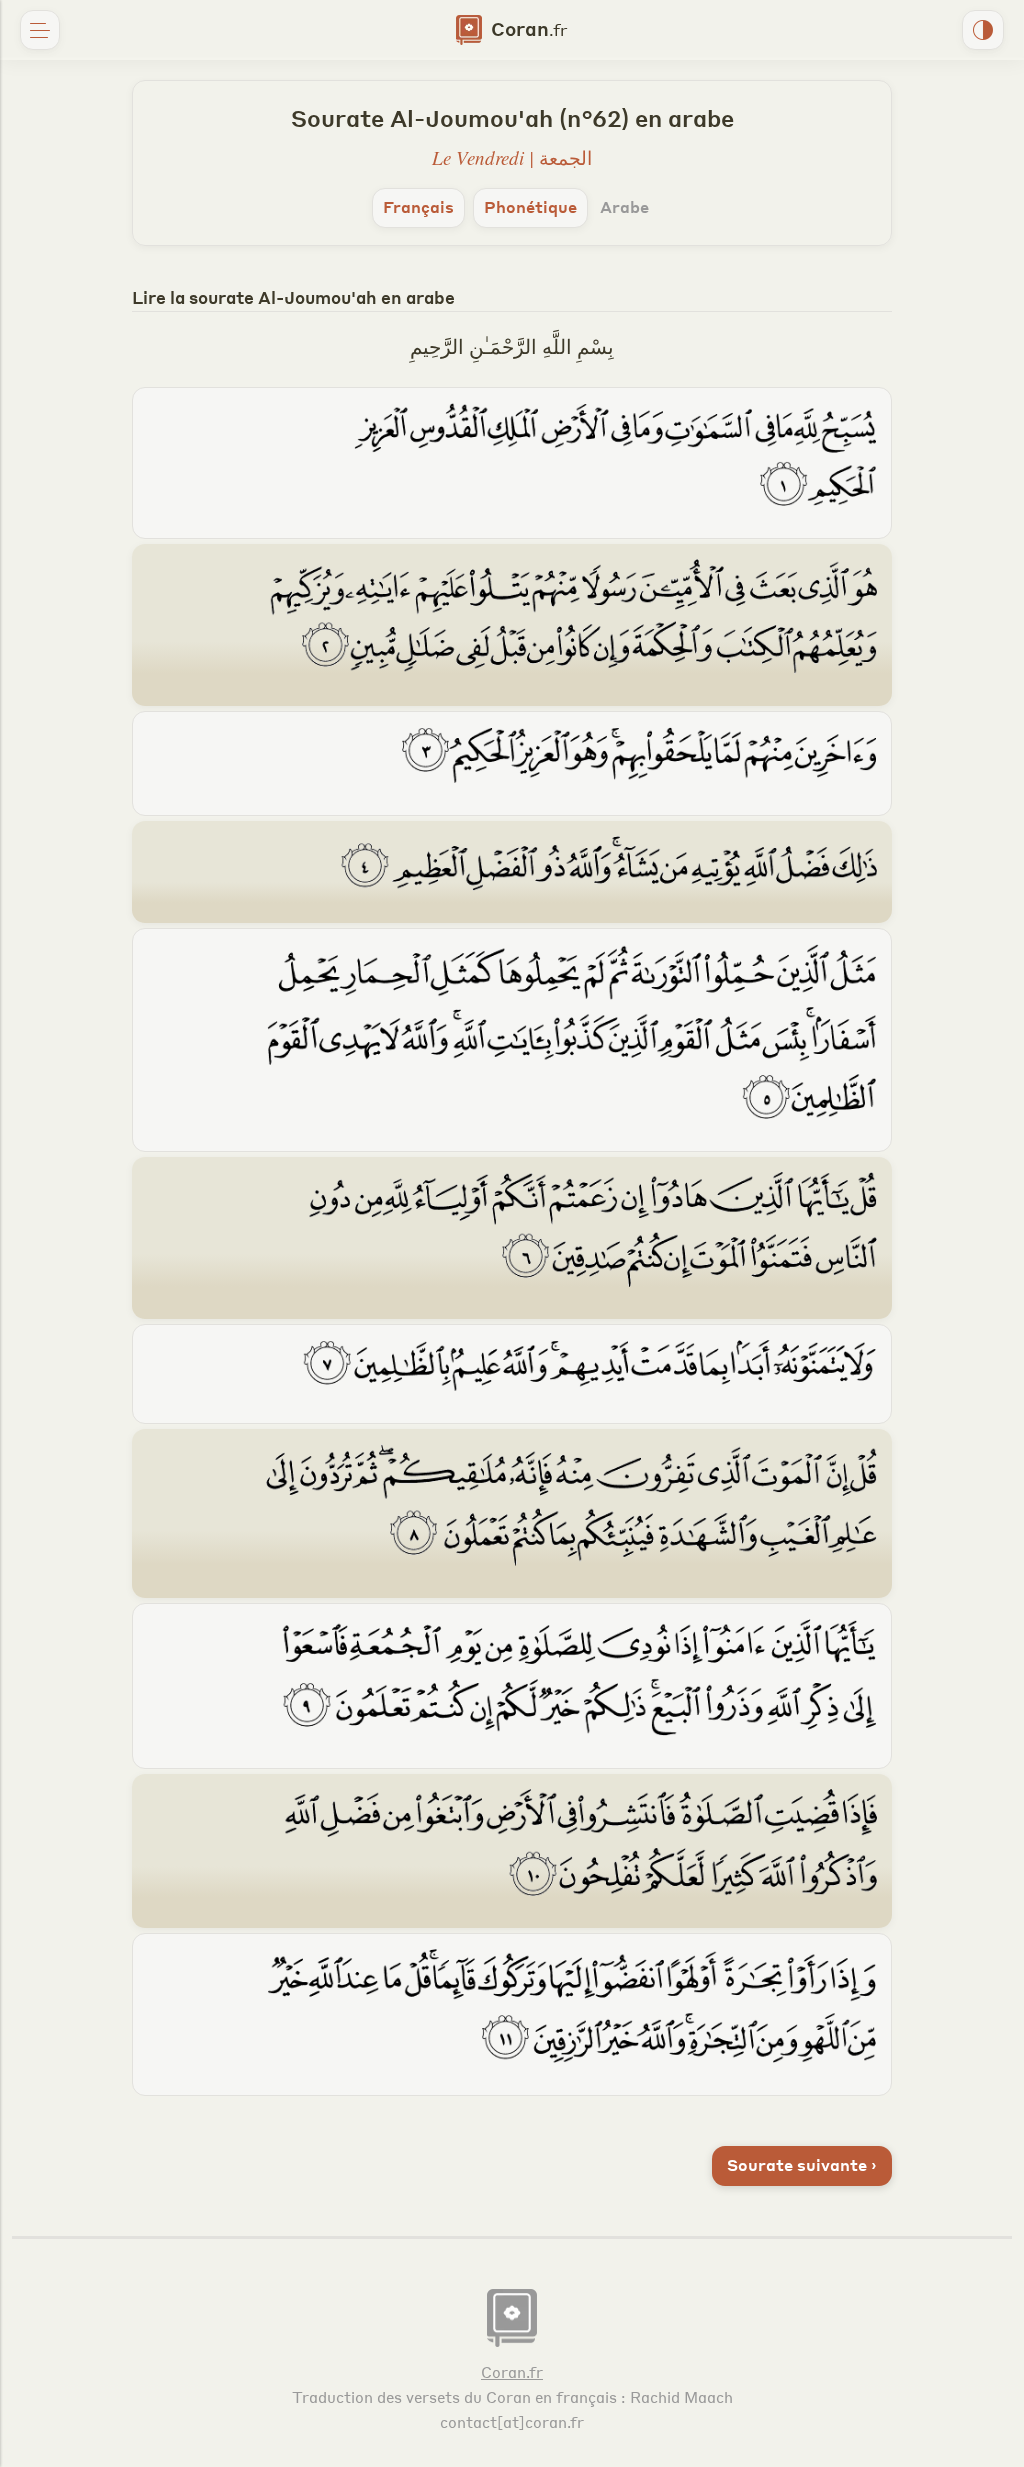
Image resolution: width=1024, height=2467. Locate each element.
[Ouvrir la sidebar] (40, 30)
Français (418, 206)
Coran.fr (512, 2372)
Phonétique (530, 206)
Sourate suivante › (802, 2164)
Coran (527, 28)
